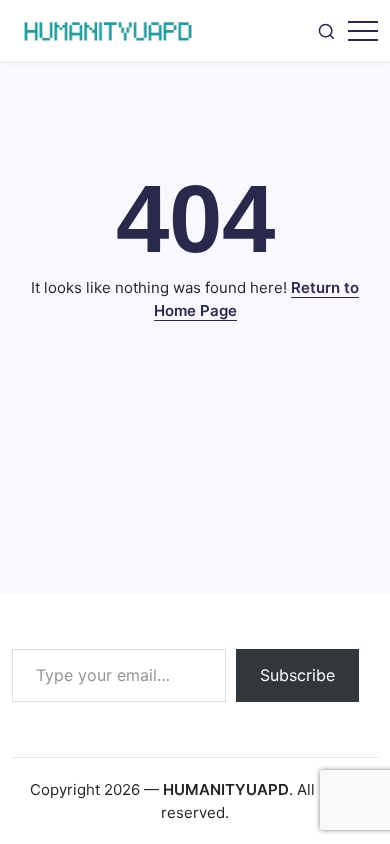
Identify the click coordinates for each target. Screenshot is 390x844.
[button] (326, 31)
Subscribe (297, 675)
